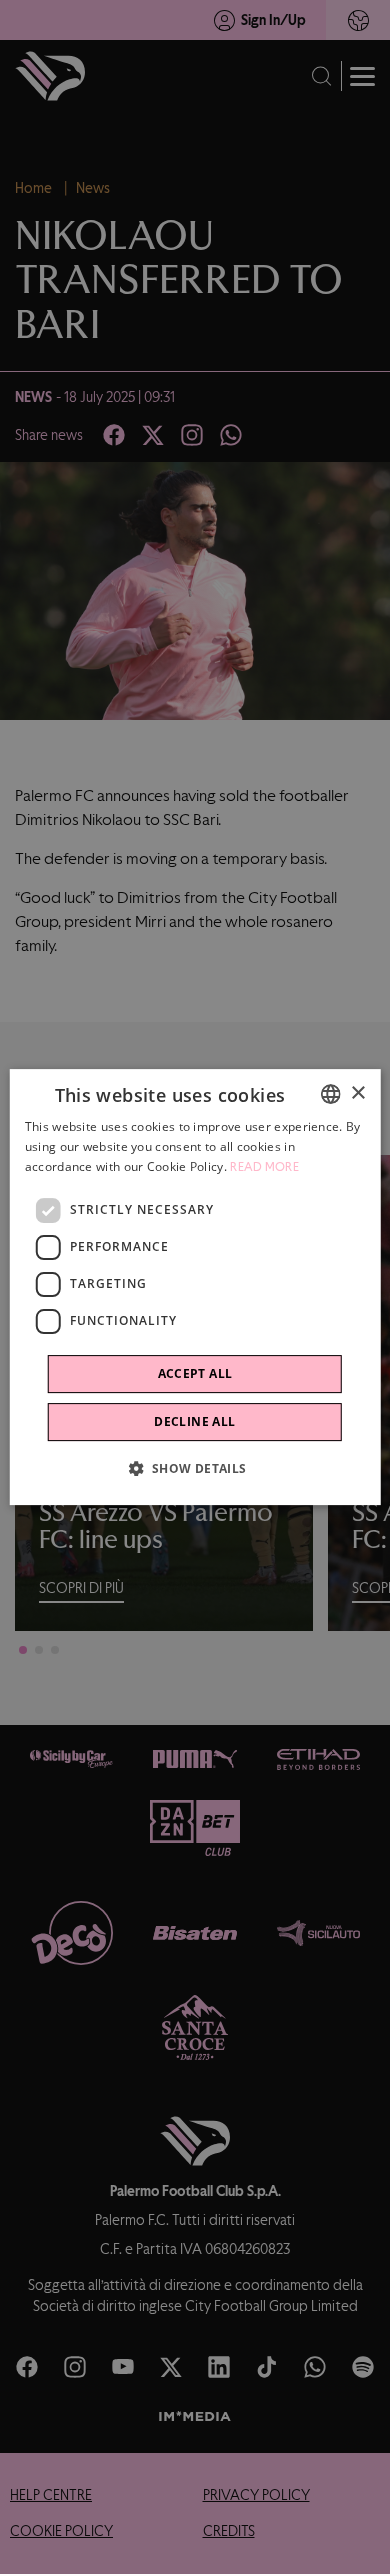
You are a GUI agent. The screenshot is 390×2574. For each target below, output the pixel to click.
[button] (194, 1468)
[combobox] (330, 1094)
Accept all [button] (195, 1373)
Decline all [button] (194, 1421)
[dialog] (195, 1287)
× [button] (357, 1093)
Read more (264, 1167)
